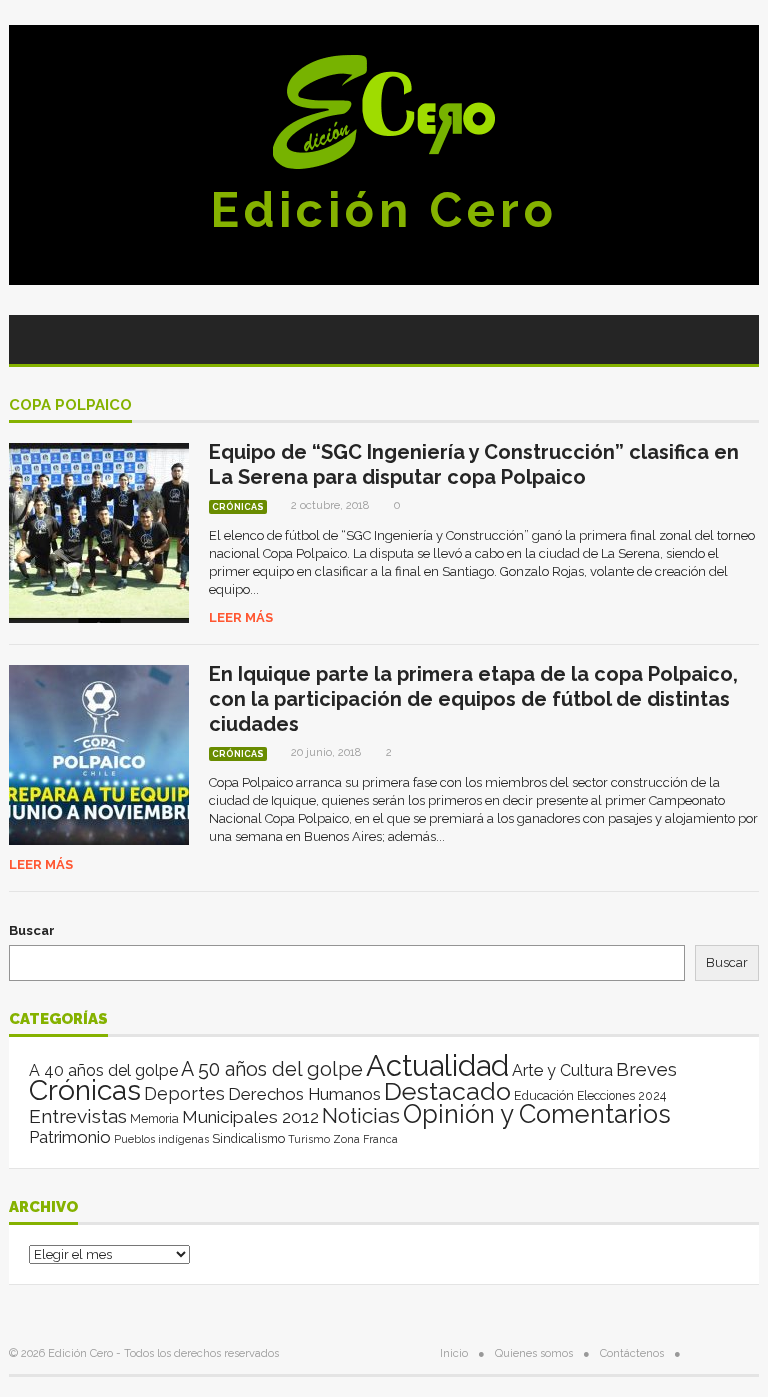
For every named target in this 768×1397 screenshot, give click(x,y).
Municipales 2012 (250, 1117)
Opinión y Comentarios (537, 1114)
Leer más (241, 617)
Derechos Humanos (304, 1094)
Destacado (447, 1091)
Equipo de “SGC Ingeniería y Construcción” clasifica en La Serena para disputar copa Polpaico (474, 464)
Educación (544, 1095)
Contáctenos (632, 1353)
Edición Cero (384, 210)
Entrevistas (78, 1116)
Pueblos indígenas (161, 1139)
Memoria (154, 1119)
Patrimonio (70, 1137)
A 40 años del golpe (103, 1070)
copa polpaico (70, 406)
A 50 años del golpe (272, 1069)
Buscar (32, 930)
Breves (646, 1069)
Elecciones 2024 (621, 1096)
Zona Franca (365, 1139)
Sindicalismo (248, 1138)
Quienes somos (534, 1353)
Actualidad (437, 1065)
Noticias (361, 1115)
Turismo (309, 1139)
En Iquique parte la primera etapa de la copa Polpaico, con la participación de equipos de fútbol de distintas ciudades (473, 699)
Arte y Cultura (562, 1070)
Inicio (454, 1353)
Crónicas (238, 507)
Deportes (184, 1093)
